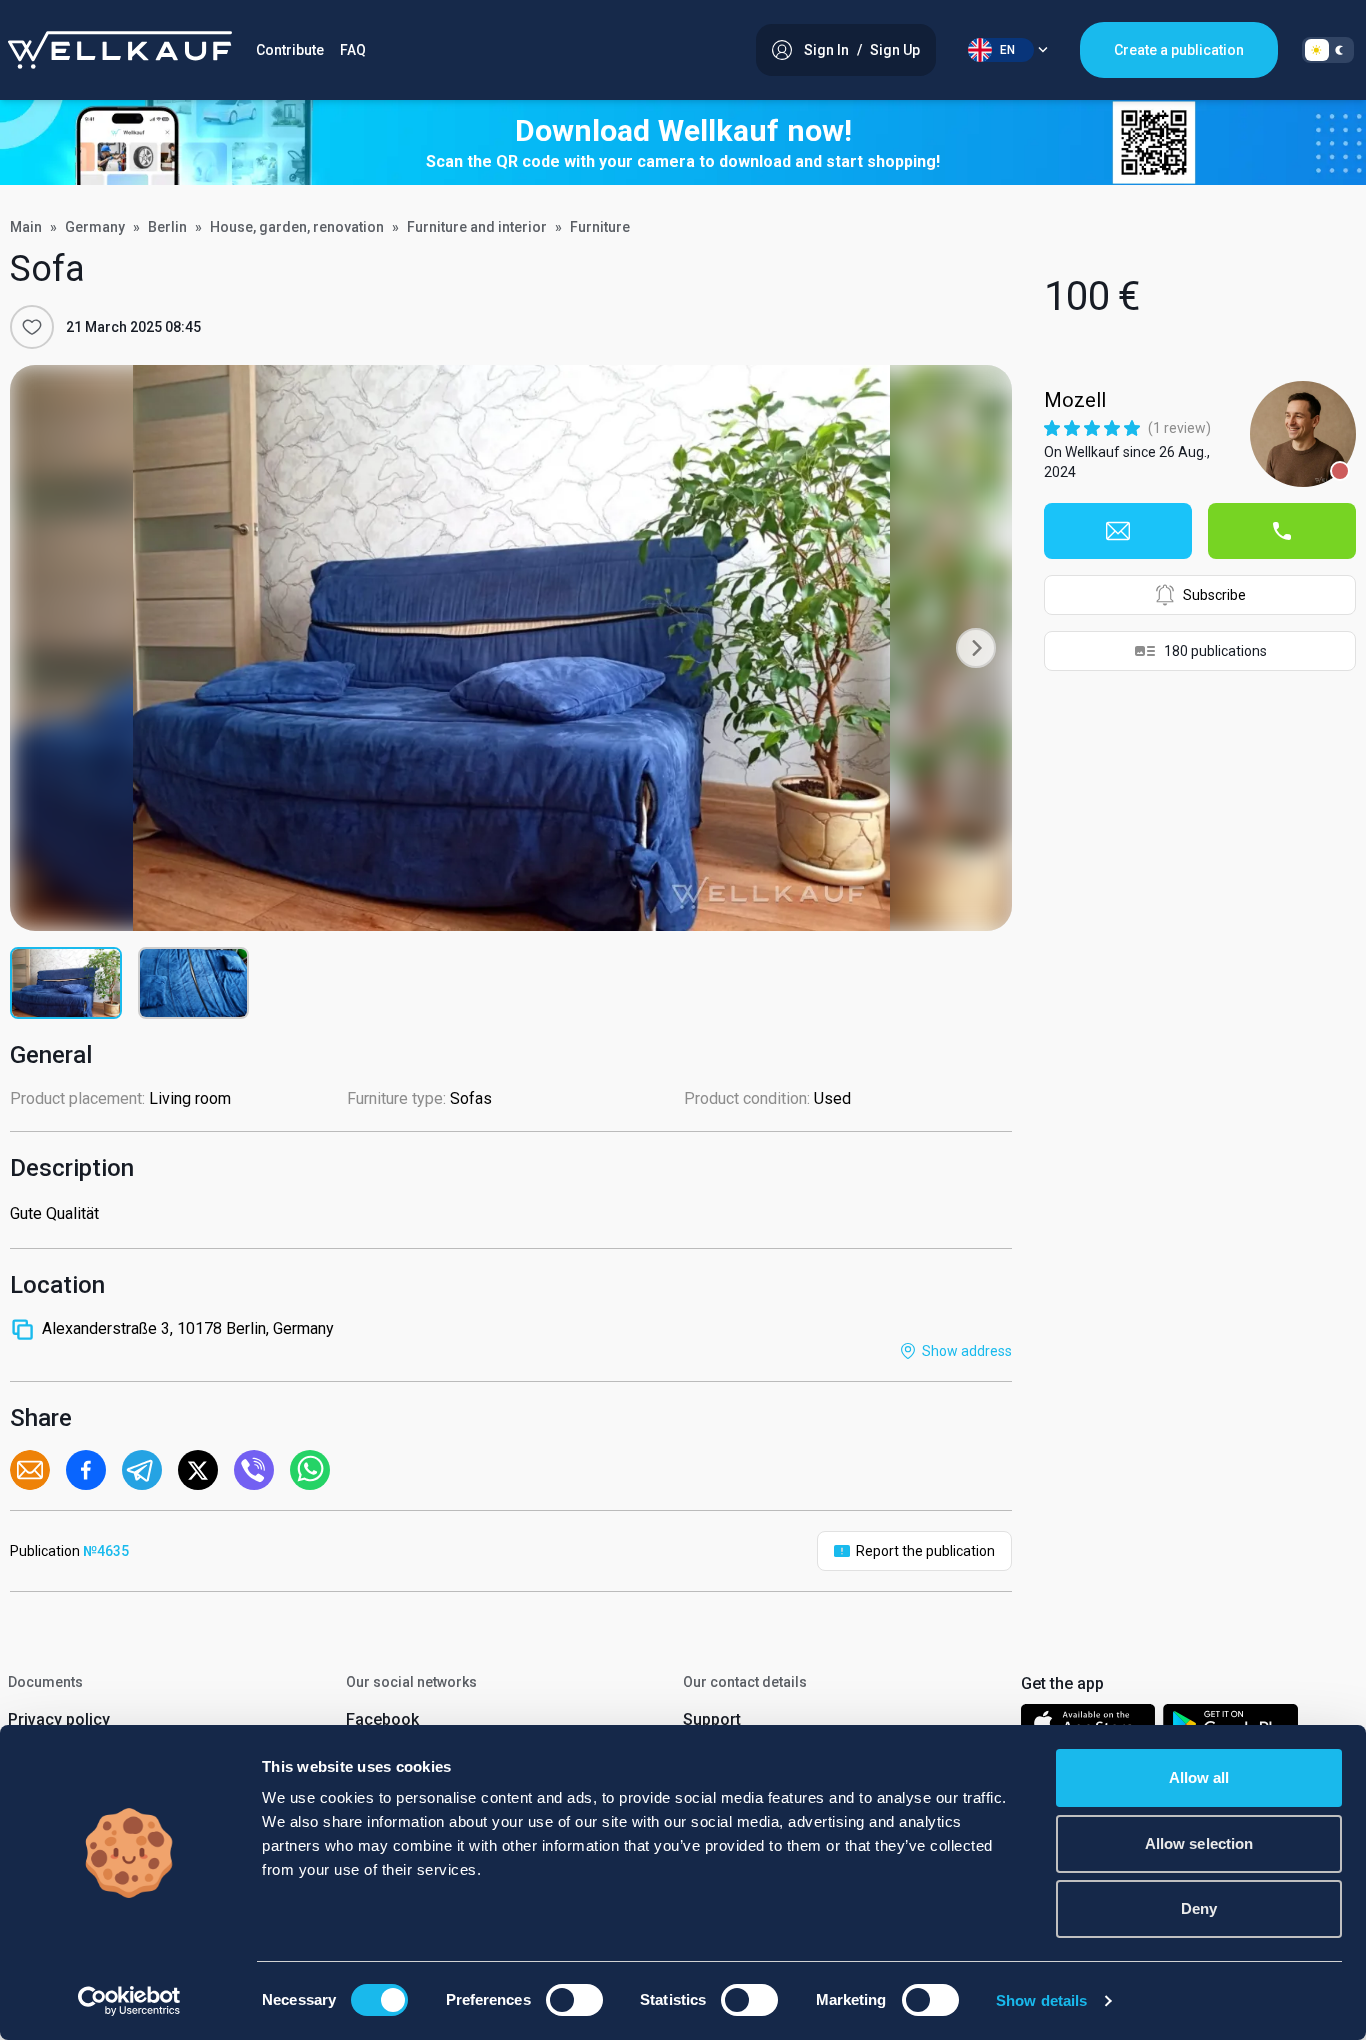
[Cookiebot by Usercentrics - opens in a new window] (129, 2001)
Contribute (290, 50)
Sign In (826, 50)
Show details (1041, 2000)
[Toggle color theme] (1328, 50)
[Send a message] (1118, 531)
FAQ (353, 50)
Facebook (382, 1719)
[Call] (1282, 531)
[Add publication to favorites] (32, 327)
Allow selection (1199, 1843)
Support (712, 1719)
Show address (967, 1351)
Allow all (1199, 1777)
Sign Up (895, 50)
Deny (1199, 1908)
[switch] (574, 2000)
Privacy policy (59, 1719)
